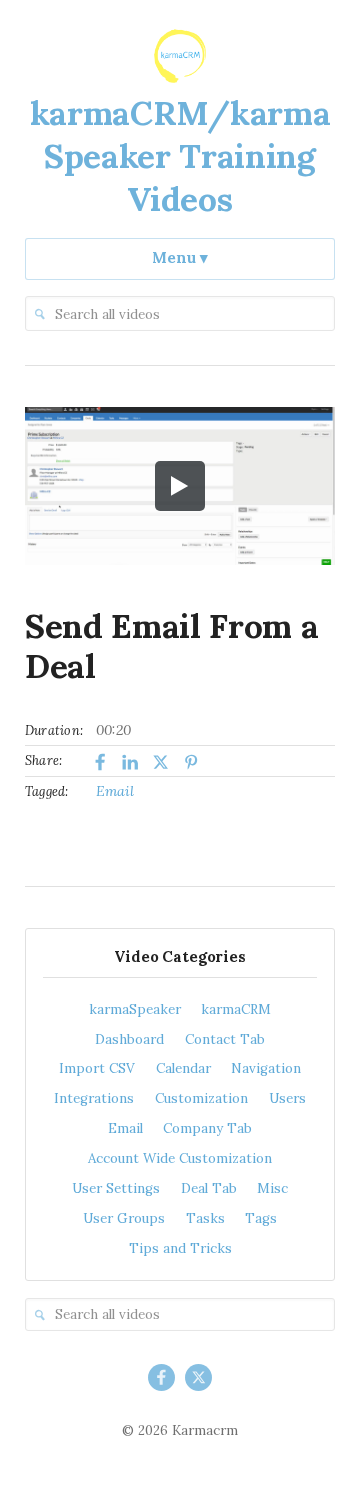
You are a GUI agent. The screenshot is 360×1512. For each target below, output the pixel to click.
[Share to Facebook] (99, 762)
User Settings (116, 1188)
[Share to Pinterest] (191, 762)
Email (115, 791)
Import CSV (97, 1068)
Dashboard (129, 1039)
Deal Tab (209, 1188)
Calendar (183, 1068)
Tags (261, 1218)
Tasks (205, 1218)
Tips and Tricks (180, 1248)
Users (287, 1098)
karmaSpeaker (135, 1009)
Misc (272, 1188)
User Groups (124, 1218)
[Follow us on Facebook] (161, 1377)
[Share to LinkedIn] (130, 762)
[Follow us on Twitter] (198, 1377)
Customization (201, 1098)
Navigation (266, 1068)
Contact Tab (225, 1039)
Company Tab (207, 1128)
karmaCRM (236, 1009)
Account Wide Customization (180, 1158)
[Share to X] (161, 762)
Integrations (94, 1098)
